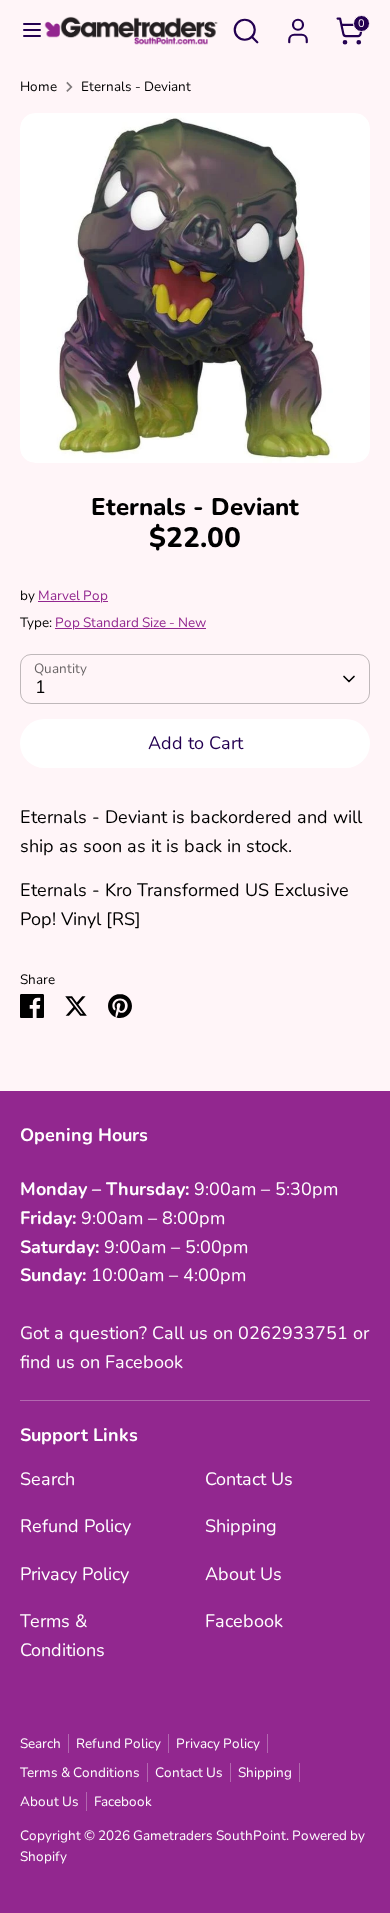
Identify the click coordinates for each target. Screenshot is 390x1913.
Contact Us (249, 1479)
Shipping (241, 1526)
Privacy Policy (74, 1574)
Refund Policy (75, 1526)
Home (38, 86)
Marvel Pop (73, 595)
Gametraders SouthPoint (209, 1835)
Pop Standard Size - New (130, 622)
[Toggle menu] (22, 30)
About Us (243, 1574)
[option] (195, 288)
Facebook (244, 1621)
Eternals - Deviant (136, 86)
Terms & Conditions (80, 1772)
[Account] (298, 25)
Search (47, 1479)
